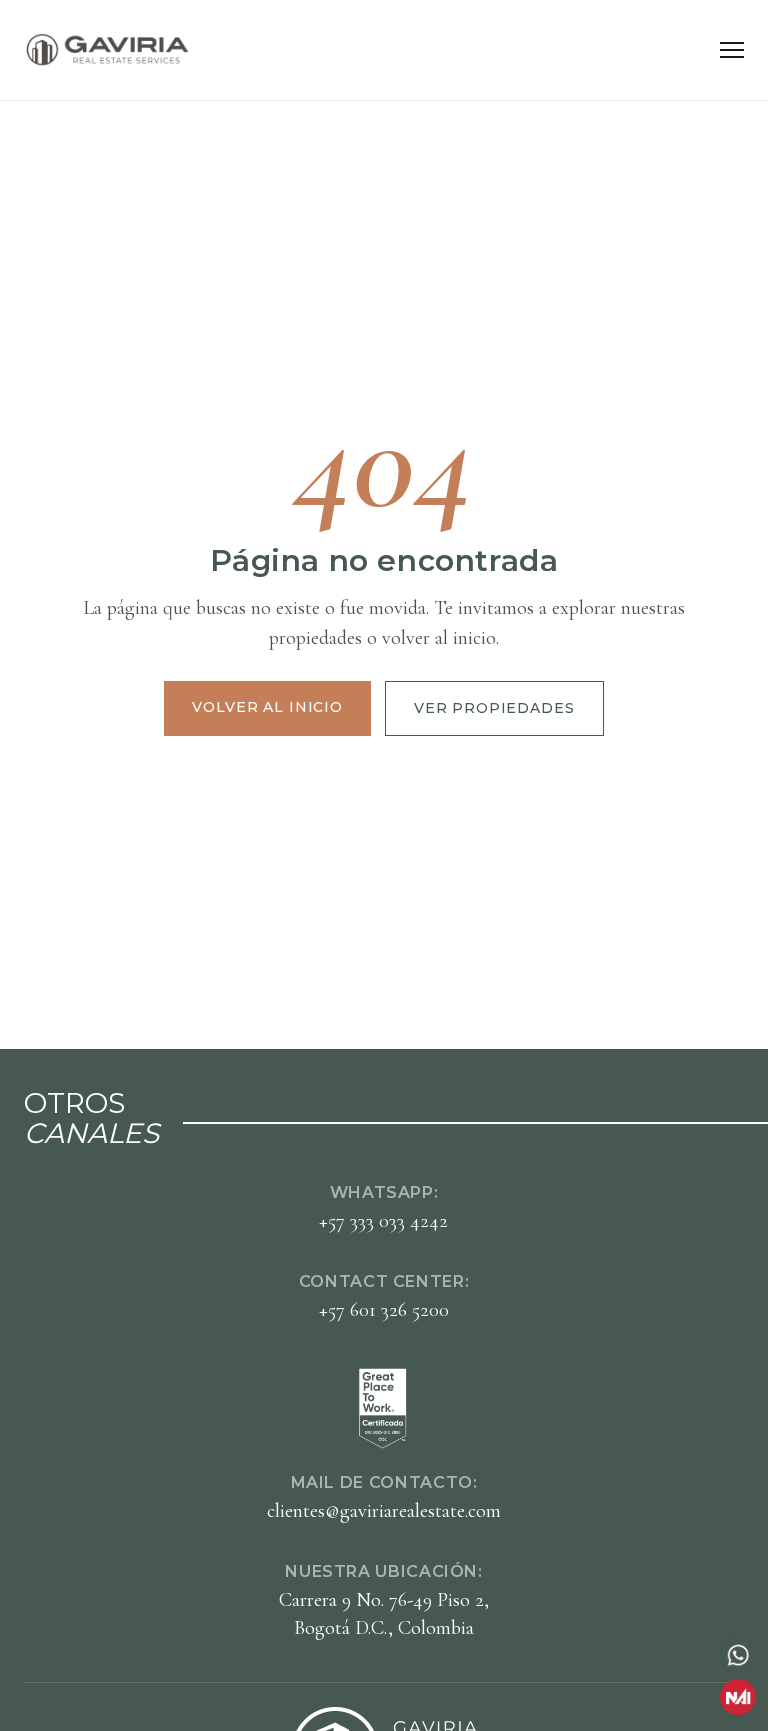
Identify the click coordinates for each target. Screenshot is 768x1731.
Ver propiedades (494, 708)
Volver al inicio (267, 707)
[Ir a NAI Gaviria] (738, 1697)
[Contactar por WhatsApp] (738, 1655)
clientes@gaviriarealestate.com (384, 1511)
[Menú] (732, 50)
